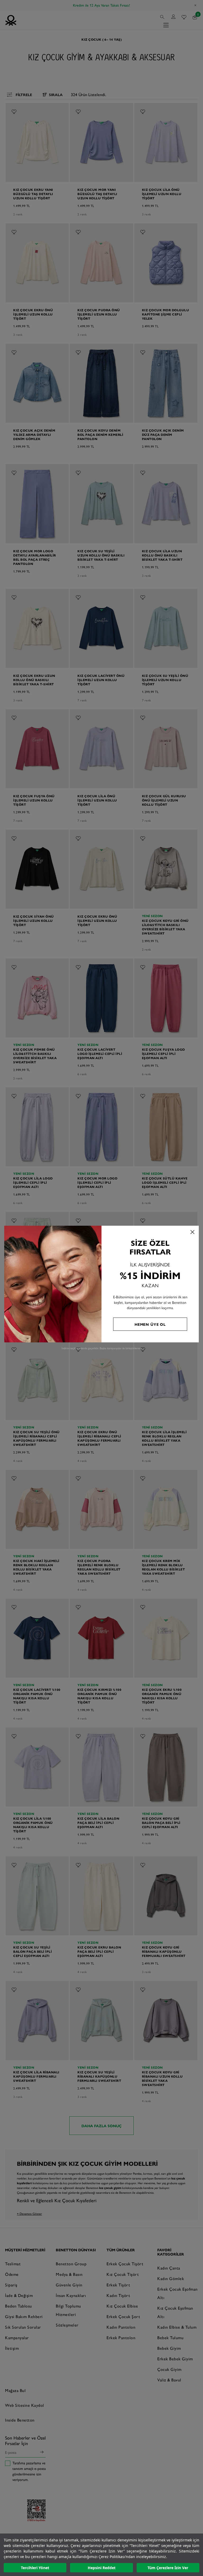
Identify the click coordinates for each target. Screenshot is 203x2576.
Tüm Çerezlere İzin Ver (168, 2568)
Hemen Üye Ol (150, 1324)
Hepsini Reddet (102, 2568)
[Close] (192, 1232)
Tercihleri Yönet (35, 2568)
